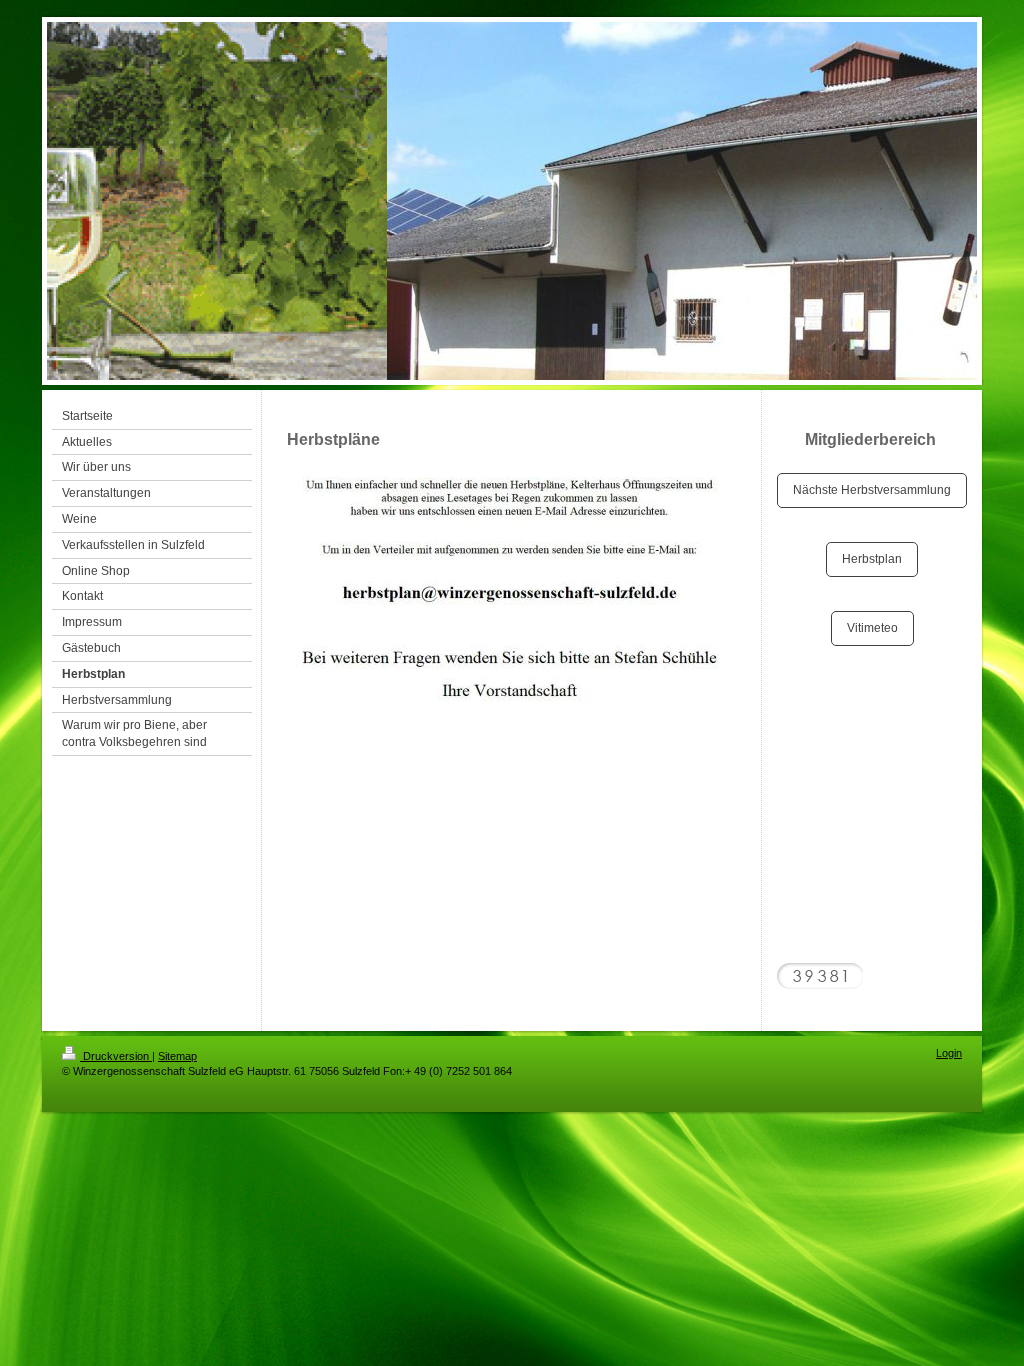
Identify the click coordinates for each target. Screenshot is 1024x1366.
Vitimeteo (872, 628)
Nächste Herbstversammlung (872, 490)
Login (949, 1053)
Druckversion (116, 1056)
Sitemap (177, 1056)
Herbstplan (872, 559)
